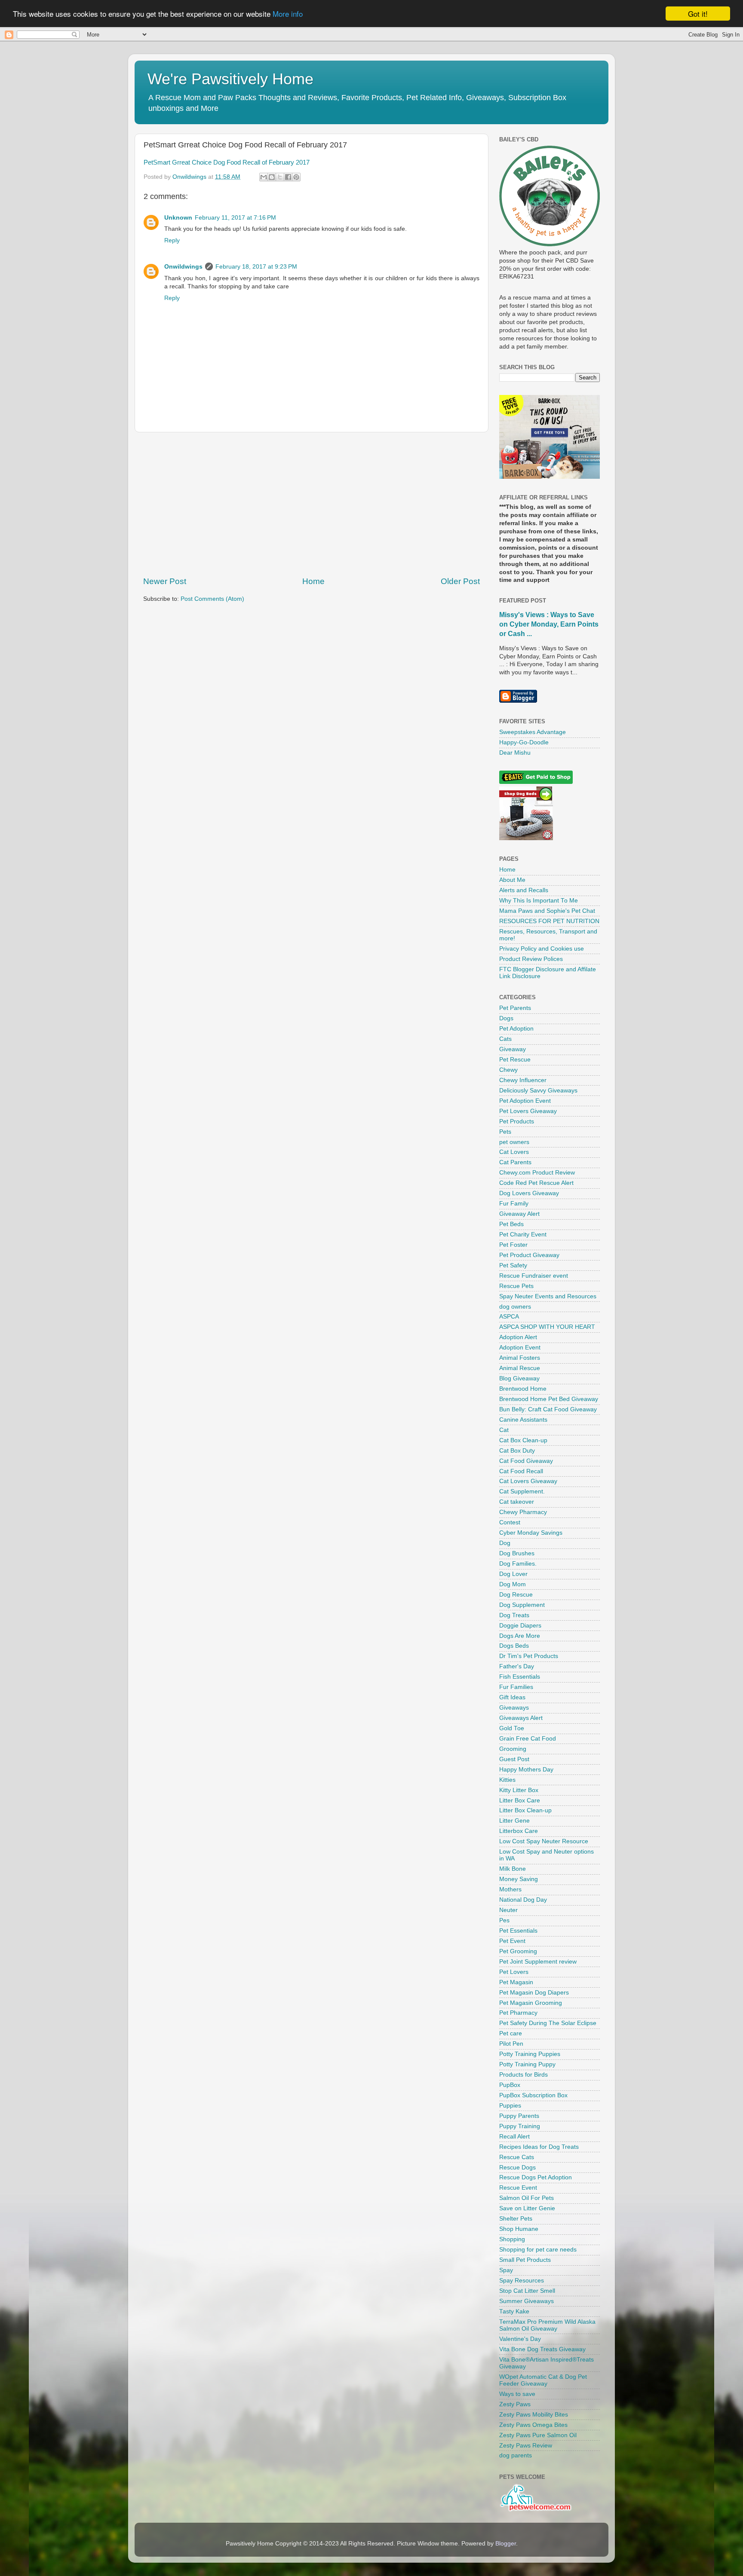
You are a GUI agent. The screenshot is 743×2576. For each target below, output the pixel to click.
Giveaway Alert (519, 1214)
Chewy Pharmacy (523, 1512)
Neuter (508, 1910)
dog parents (516, 2455)
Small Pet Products (525, 2260)
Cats (505, 1039)
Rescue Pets (516, 1286)
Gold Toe (512, 1728)
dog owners (515, 1307)
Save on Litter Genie (527, 2208)
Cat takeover (517, 1502)
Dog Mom (513, 1584)
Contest (510, 1522)
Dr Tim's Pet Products (529, 1656)
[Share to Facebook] (288, 177)
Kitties (507, 1780)
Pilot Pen (511, 2044)
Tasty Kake (514, 2311)
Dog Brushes (517, 1553)
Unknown (178, 218)
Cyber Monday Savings (531, 1533)
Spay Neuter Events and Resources (548, 1296)
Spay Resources (522, 2281)
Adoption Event (520, 1348)
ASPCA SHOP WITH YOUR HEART (547, 1327)
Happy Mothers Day (526, 1770)
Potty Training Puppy (527, 2064)
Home (313, 581)
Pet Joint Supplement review (538, 1962)
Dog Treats (514, 1615)
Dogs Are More (520, 1636)
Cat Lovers (514, 1152)
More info (288, 14)
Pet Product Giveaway (529, 1255)
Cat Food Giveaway (526, 1461)
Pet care (511, 2033)
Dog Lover (513, 1574)
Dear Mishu (515, 753)
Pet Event (512, 1941)
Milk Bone (513, 1869)
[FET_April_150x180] (550, 477)
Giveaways (514, 1708)
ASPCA (509, 1317)
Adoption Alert (518, 1337)
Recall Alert (514, 2137)
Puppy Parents (519, 2116)
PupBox (510, 2085)
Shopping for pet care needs (538, 2250)
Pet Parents (515, 1008)
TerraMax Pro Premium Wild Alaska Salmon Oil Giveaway (547, 2325)
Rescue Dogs (517, 2168)
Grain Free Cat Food (528, 1739)
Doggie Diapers (520, 1626)
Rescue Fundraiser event (534, 1276)
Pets (505, 1132)
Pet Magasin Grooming (531, 2003)
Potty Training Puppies (530, 2054)
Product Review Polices (531, 959)
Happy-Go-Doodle (524, 742)
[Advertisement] (312, 504)
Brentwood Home (523, 1389)
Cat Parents (515, 1162)
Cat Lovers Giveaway (528, 1481)
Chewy (508, 1070)
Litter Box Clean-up (525, 1810)
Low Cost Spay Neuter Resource (544, 1841)
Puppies (510, 2106)
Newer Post (165, 581)
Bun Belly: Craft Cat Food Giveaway (548, 1409)
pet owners (514, 1142)
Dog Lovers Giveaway (529, 1193)
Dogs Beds (514, 1646)
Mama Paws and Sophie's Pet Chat (547, 911)
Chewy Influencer (523, 1080)
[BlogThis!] (272, 177)
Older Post (460, 581)
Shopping (512, 2239)
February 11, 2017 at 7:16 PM (235, 218)
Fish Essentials (520, 1677)
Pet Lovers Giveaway (528, 1111)
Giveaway (513, 1049)
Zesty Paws (515, 2404)
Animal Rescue (520, 1368)
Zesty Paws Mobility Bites (534, 2415)
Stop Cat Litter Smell (527, 2291)
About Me (512, 880)
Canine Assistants (523, 1420)
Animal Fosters (520, 1358)
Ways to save (517, 2394)
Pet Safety (513, 1265)
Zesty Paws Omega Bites (533, 2425)
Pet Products (517, 1121)
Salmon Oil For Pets (527, 2198)
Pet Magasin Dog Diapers (534, 1993)
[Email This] (264, 177)
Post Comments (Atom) (212, 599)
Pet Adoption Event (525, 1101)
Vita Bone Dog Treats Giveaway (542, 2349)
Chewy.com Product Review (537, 1173)
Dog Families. (518, 1564)
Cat (504, 1430)
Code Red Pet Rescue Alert (536, 1183)
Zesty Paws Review (526, 2446)
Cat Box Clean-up (523, 1440)
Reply (172, 240)
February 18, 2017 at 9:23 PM (256, 267)
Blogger (506, 2544)
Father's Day (517, 1666)
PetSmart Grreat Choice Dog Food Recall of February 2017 (227, 162)
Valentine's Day (520, 2339)
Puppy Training (520, 2126)
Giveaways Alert (521, 1718)
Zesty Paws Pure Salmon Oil (538, 2435)
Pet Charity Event (523, 1234)
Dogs (506, 1018)
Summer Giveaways (527, 2301)
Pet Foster (513, 1245)
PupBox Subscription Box (533, 2095)
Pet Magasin (516, 1982)
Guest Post (514, 1759)
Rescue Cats (517, 2157)
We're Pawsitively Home (230, 79)
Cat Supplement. (522, 1491)
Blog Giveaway (519, 1378)
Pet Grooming (518, 1951)
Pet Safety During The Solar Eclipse (548, 2023)
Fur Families (516, 1687)
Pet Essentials (518, 1931)
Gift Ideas (512, 1697)
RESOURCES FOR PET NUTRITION (549, 921)
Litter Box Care (520, 1800)
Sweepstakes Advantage (533, 732)
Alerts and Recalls (524, 890)
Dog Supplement (522, 1605)
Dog (505, 1543)
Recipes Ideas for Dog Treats (539, 2147)
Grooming (513, 1749)
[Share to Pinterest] (296, 177)
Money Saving (519, 1879)
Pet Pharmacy (518, 2013)
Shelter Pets (516, 2219)
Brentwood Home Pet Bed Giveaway (549, 1399)
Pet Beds (511, 1224)
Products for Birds (523, 2075)
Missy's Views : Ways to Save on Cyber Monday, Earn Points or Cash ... (549, 624)
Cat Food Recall (521, 1471)
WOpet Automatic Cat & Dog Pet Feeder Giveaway (543, 2380)
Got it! (698, 14)
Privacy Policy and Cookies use (542, 949)
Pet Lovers (514, 1972)
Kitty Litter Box (519, 1790)
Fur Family (514, 1204)
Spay (506, 2270)
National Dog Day (523, 1900)
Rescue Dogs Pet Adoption (536, 2177)
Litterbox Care (519, 1831)
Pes (504, 1920)
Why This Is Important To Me (539, 901)
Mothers (510, 1889)
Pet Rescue (515, 1060)
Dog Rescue (516, 1595)
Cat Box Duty (517, 1451)
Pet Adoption (516, 1029)
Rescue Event (518, 2188)
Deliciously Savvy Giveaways (538, 1091)
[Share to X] (280, 177)
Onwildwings (183, 267)
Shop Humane (519, 2229)
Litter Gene (514, 1821)
